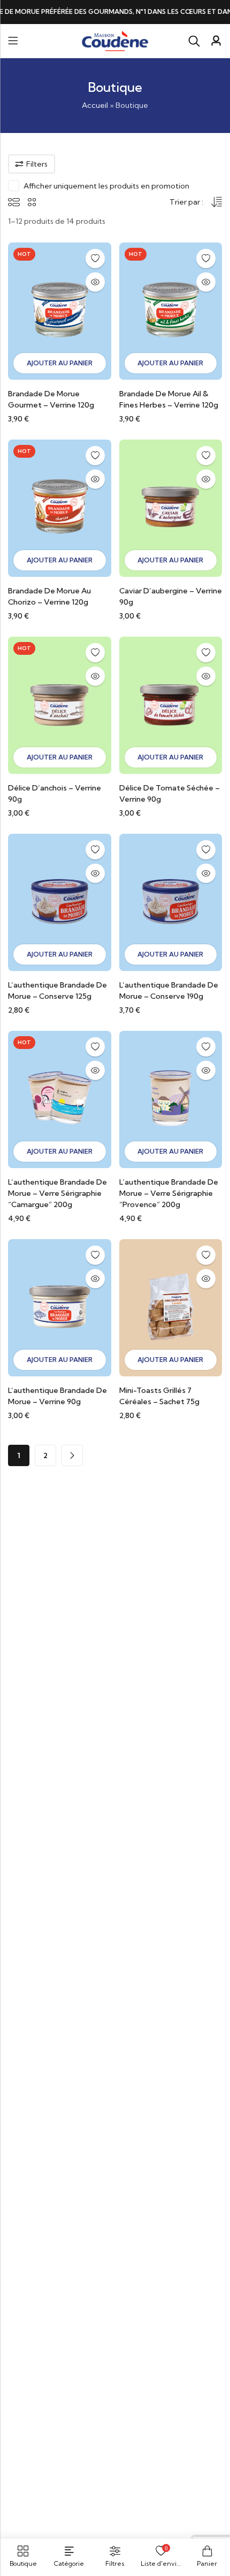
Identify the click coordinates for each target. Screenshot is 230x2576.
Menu (13, 41)
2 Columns (32, 202)
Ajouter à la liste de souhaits (95, 259)
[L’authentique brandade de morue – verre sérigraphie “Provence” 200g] (171, 1099)
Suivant (72, 1455)
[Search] (194, 41)
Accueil (95, 105)
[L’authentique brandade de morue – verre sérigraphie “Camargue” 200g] (60, 1099)
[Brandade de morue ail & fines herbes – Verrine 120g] (171, 310)
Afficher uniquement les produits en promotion (106, 186)
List (14, 202)
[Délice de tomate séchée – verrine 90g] (171, 704)
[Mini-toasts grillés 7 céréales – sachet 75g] (171, 1307)
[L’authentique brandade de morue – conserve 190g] (171, 902)
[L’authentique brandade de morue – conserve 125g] (60, 902)
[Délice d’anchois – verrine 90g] (60, 704)
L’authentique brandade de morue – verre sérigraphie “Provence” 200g (169, 1193)
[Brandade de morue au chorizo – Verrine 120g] (60, 507)
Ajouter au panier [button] (60, 363)
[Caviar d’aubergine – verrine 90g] (171, 507)
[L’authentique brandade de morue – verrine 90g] (60, 1307)
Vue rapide (95, 282)
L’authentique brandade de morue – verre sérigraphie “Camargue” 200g (57, 1193)
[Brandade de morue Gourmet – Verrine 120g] (60, 310)
